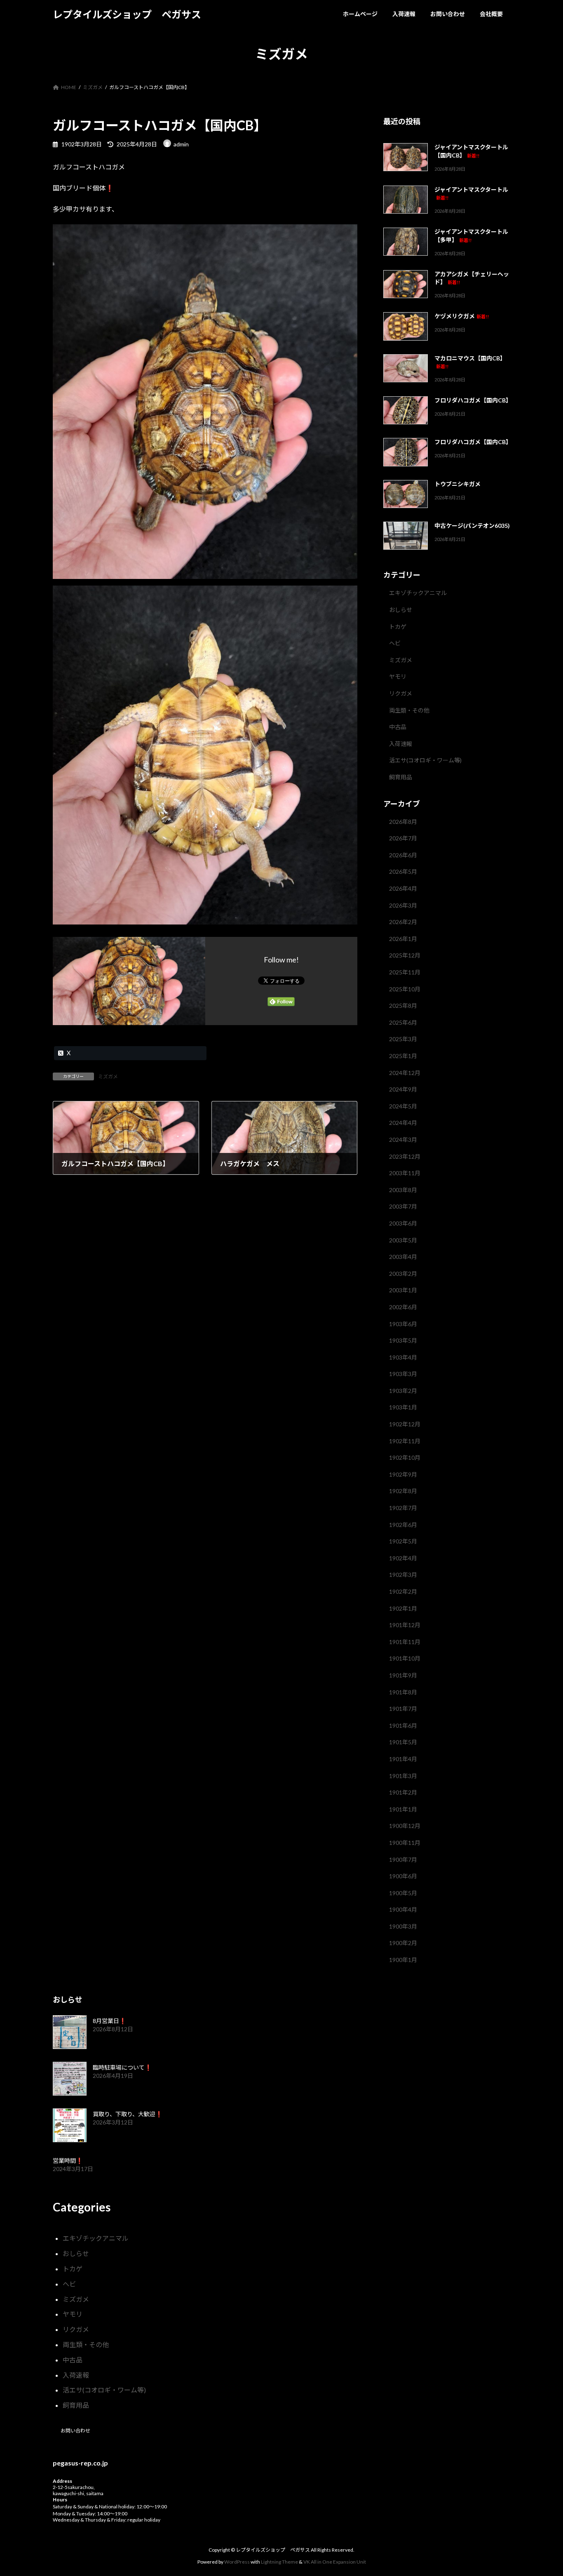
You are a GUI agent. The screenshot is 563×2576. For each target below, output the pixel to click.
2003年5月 (403, 1240)
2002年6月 (403, 1307)
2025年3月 (403, 1039)
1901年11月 (405, 1642)
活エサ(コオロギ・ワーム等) (425, 761)
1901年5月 (403, 1742)
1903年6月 (403, 1324)
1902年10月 (405, 1457)
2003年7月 (403, 1207)
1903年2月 (403, 1391)
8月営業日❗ (109, 2021)
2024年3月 (403, 1140)
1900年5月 (403, 1893)
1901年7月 (403, 1709)
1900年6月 (403, 1876)
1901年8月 (403, 1692)
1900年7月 (403, 1860)
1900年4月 (403, 1909)
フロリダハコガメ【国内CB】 (473, 400)
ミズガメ (108, 1076)
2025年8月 (403, 1006)
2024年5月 (403, 1106)
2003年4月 (403, 1257)
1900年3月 (403, 1926)
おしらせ (401, 610)
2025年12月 (405, 956)
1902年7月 (403, 1508)
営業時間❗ (68, 2161)
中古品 (398, 727)
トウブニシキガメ (457, 484)
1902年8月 (403, 1491)
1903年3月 (403, 1374)
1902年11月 (405, 1441)
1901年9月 (403, 1675)
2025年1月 (403, 1056)
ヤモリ (398, 677)
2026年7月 (403, 838)
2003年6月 (403, 1223)
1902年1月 (403, 1608)
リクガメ (401, 693)
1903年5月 (403, 1340)
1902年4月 (403, 1558)
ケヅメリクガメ (462, 316)
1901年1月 (403, 1809)
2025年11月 (405, 972)
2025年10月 (405, 989)
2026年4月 (403, 888)
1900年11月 (405, 1843)
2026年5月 (403, 872)
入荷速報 (401, 744)
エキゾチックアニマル (418, 593)
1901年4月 (403, 1759)
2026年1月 (403, 939)
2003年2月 (403, 1274)
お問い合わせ (75, 2431)
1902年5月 (403, 1541)
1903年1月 (403, 1408)
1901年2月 (403, 1792)
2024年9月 (403, 1089)
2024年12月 (405, 1073)
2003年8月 (403, 1190)
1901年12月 (405, 1625)
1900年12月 (405, 1826)
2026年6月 (403, 855)
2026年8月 (403, 822)
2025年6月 (403, 1022)
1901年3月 (403, 1776)
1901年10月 (405, 1659)
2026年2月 (403, 922)
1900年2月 (403, 1943)
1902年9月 (403, 1474)
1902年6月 (403, 1525)
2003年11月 (405, 1173)
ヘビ (395, 643)
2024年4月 (403, 1123)
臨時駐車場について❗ (122, 2067)
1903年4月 (403, 1357)
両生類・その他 (409, 710)
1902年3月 (403, 1575)
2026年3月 (403, 905)
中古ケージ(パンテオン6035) (472, 526)
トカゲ (398, 627)
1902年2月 (403, 1591)
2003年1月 (403, 1290)
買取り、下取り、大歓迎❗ (128, 2114)
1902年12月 (405, 1424)
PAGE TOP (542, 2491)
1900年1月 (403, 1960)
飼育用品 (401, 777)
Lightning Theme (279, 2562)
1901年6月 (403, 1726)
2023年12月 (405, 1156)
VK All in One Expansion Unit (335, 2562)
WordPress (237, 2562)
